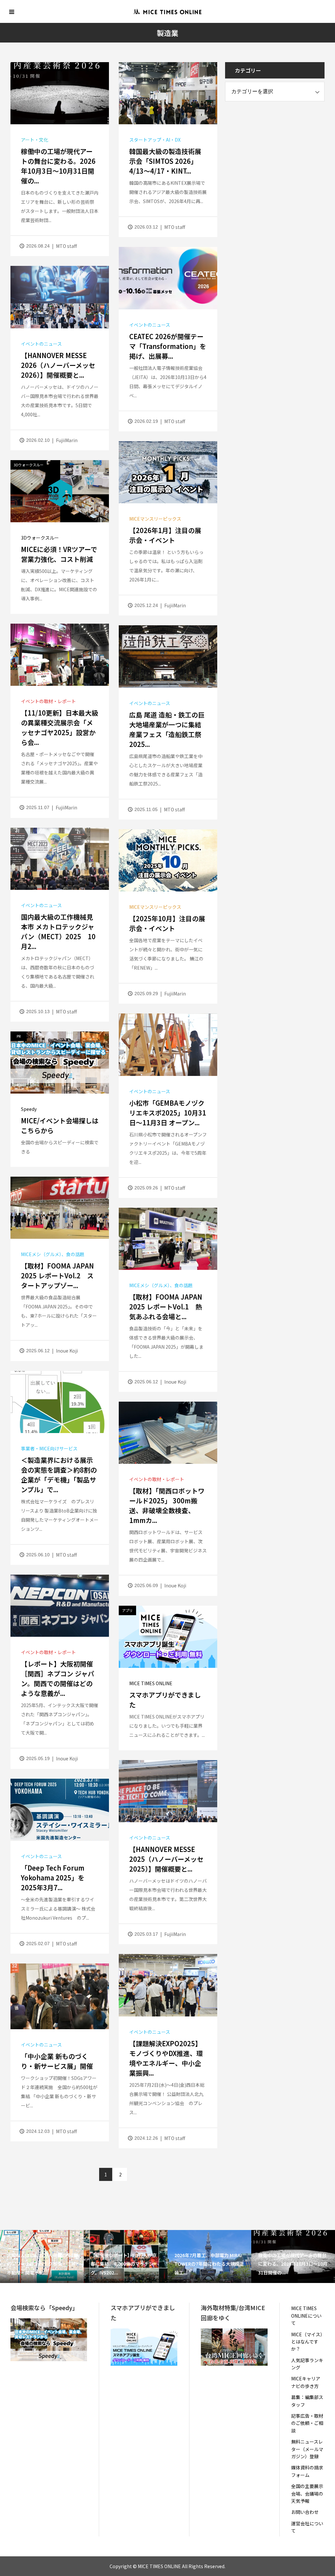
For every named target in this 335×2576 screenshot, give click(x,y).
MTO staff (66, 246)
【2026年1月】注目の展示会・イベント (165, 535)
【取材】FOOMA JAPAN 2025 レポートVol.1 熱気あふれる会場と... (166, 1307)
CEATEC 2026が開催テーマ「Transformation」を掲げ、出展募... (168, 346)
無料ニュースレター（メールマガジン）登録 (307, 2449)
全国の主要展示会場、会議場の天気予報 (307, 2493)
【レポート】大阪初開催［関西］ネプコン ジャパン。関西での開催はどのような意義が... (58, 1678)
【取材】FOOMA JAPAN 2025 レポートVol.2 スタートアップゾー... (57, 1276)
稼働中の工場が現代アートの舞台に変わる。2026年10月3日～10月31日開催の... (58, 166)
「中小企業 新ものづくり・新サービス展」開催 (57, 2061)
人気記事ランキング (307, 2364)
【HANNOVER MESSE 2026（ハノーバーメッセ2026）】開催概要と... (58, 365)
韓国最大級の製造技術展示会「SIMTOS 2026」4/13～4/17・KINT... (165, 161)
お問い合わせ (305, 2512)
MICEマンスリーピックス (155, 519)
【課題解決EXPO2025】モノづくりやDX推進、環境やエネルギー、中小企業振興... (166, 2058)
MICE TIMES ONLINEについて (306, 2316)
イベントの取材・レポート (48, 701)
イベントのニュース (150, 325)
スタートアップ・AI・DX (155, 140)
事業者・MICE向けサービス (49, 1448)
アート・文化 (35, 140)
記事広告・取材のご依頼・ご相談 (307, 2423)
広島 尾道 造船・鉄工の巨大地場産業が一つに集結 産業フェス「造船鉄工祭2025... (167, 729)
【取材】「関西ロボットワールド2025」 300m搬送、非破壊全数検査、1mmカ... (167, 1505)
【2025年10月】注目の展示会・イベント (167, 923)
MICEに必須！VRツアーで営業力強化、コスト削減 (59, 554)
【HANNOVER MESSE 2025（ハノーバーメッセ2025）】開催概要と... (166, 1859)
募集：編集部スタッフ (307, 2401)
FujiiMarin (67, 440)
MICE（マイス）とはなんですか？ (307, 2342)
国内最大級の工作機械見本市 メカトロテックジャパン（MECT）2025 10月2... (58, 932)
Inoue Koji (67, 1351)
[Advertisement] (274, 152)
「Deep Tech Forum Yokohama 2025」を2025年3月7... (53, 1878)
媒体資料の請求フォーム (307, 2471)
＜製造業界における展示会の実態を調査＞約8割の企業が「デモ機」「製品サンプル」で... (59, 1475)
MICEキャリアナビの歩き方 (306, 2382)
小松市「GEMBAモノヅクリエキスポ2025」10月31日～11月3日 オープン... (168, 1113)
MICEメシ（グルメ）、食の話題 (53, 1254)
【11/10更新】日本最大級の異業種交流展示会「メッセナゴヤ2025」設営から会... (60, 727)
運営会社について (307, 2527)
